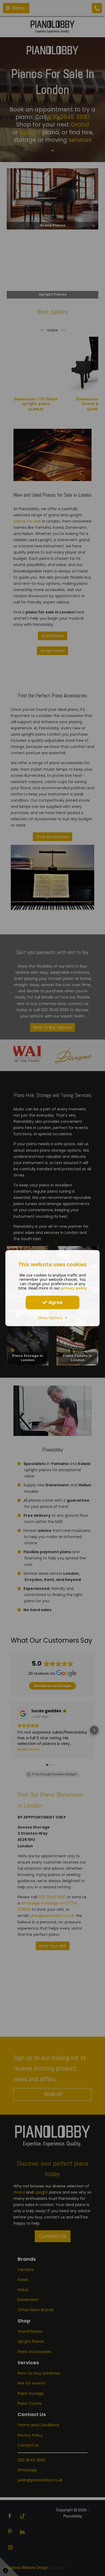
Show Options (52, 1317)
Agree (55, 1302)
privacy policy (74, 1288)
